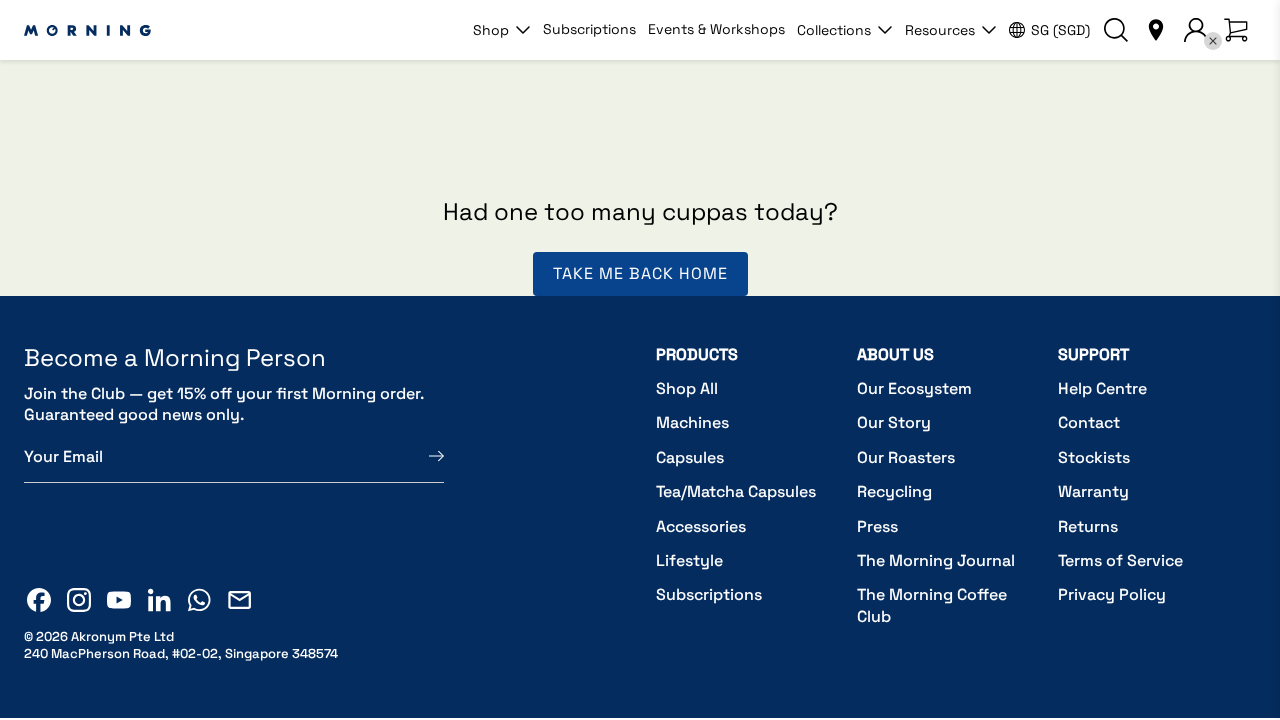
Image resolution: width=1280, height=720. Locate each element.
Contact (1089, 422)
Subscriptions (589, 29)
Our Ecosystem (914, 388)
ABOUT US (895, 354)
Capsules (690, 457)
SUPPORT (1093, 354)
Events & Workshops (716, 29)
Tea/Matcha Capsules (736, 491)
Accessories (701, 526)
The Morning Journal (936, 560)
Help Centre (1102, 388)
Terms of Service (1120, 560)
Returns (1088, 526)
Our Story (894, 422)
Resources (940, 30)
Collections (834, 30)
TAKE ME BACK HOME (640, 273)
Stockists (1094, 457)
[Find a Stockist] (1156, 30)
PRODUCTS (697, 354)
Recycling (894, 491)
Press (877, 526)
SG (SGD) (1060, 30)
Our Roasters (906, 457)
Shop (491, 30)
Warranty (1093, 491)
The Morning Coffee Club (932, 605)
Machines (692, 422)
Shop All (687, 388)
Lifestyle (689, 560)
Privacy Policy (1112, 594)
